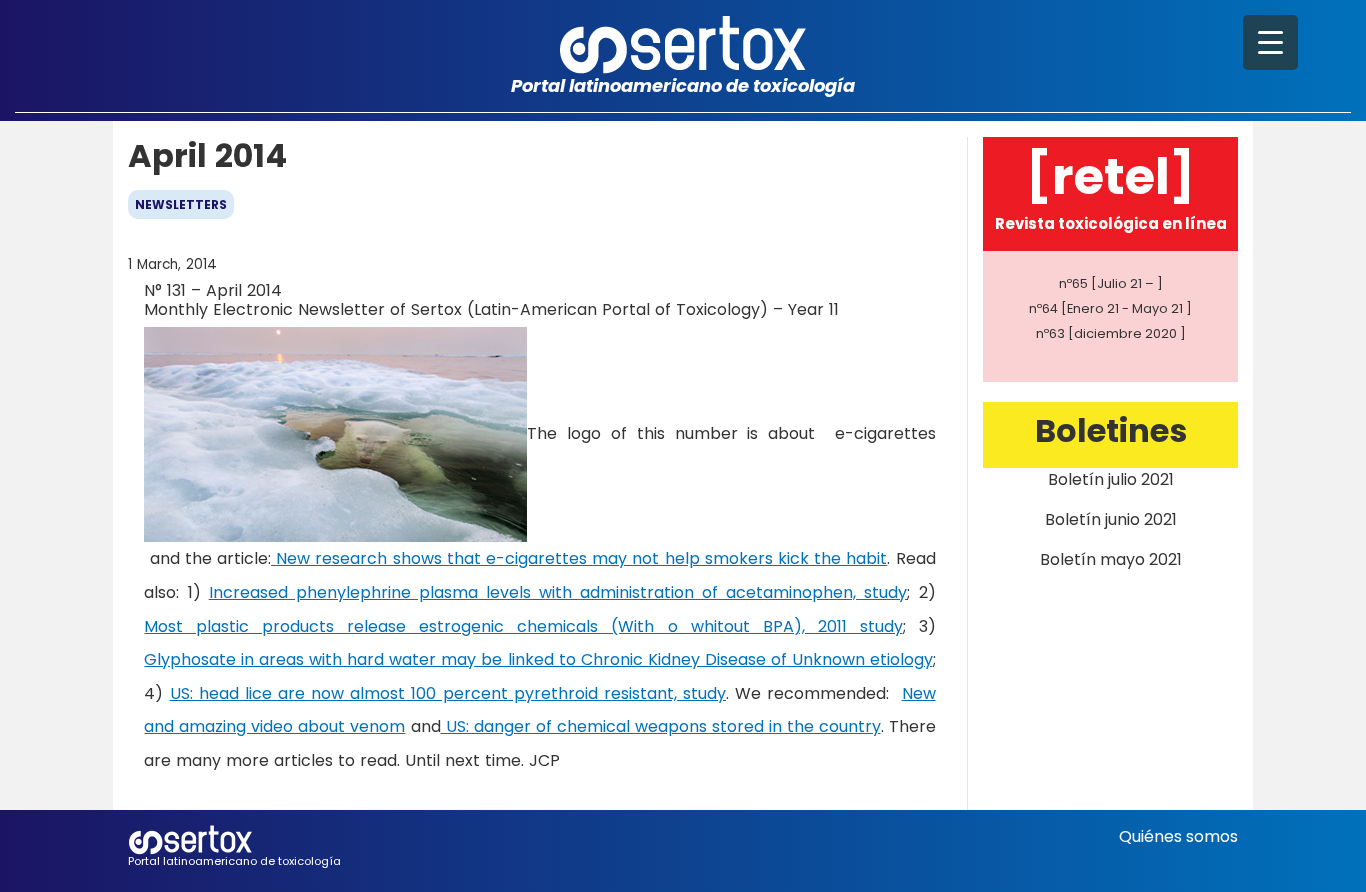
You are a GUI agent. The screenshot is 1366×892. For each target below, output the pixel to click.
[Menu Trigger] (1270, 42)
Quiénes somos (1178, 836)
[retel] (1110, 176)
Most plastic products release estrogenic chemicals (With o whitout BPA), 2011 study (523, 626)
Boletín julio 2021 (1111, 479)
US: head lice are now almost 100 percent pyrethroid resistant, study (448, 693)
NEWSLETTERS (181, 204)
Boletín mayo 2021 (1111, 559)
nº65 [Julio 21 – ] (1111, 283)
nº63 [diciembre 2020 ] (1111, 333)
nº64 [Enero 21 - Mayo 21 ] (1110, 308)
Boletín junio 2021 (1111, 519)
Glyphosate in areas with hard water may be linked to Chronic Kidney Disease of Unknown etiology (538, 659)
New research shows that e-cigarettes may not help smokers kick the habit (579, 558)
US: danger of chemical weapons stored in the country (661, 726)
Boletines (1111, 430)
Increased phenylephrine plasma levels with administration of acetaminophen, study (558, 592)
